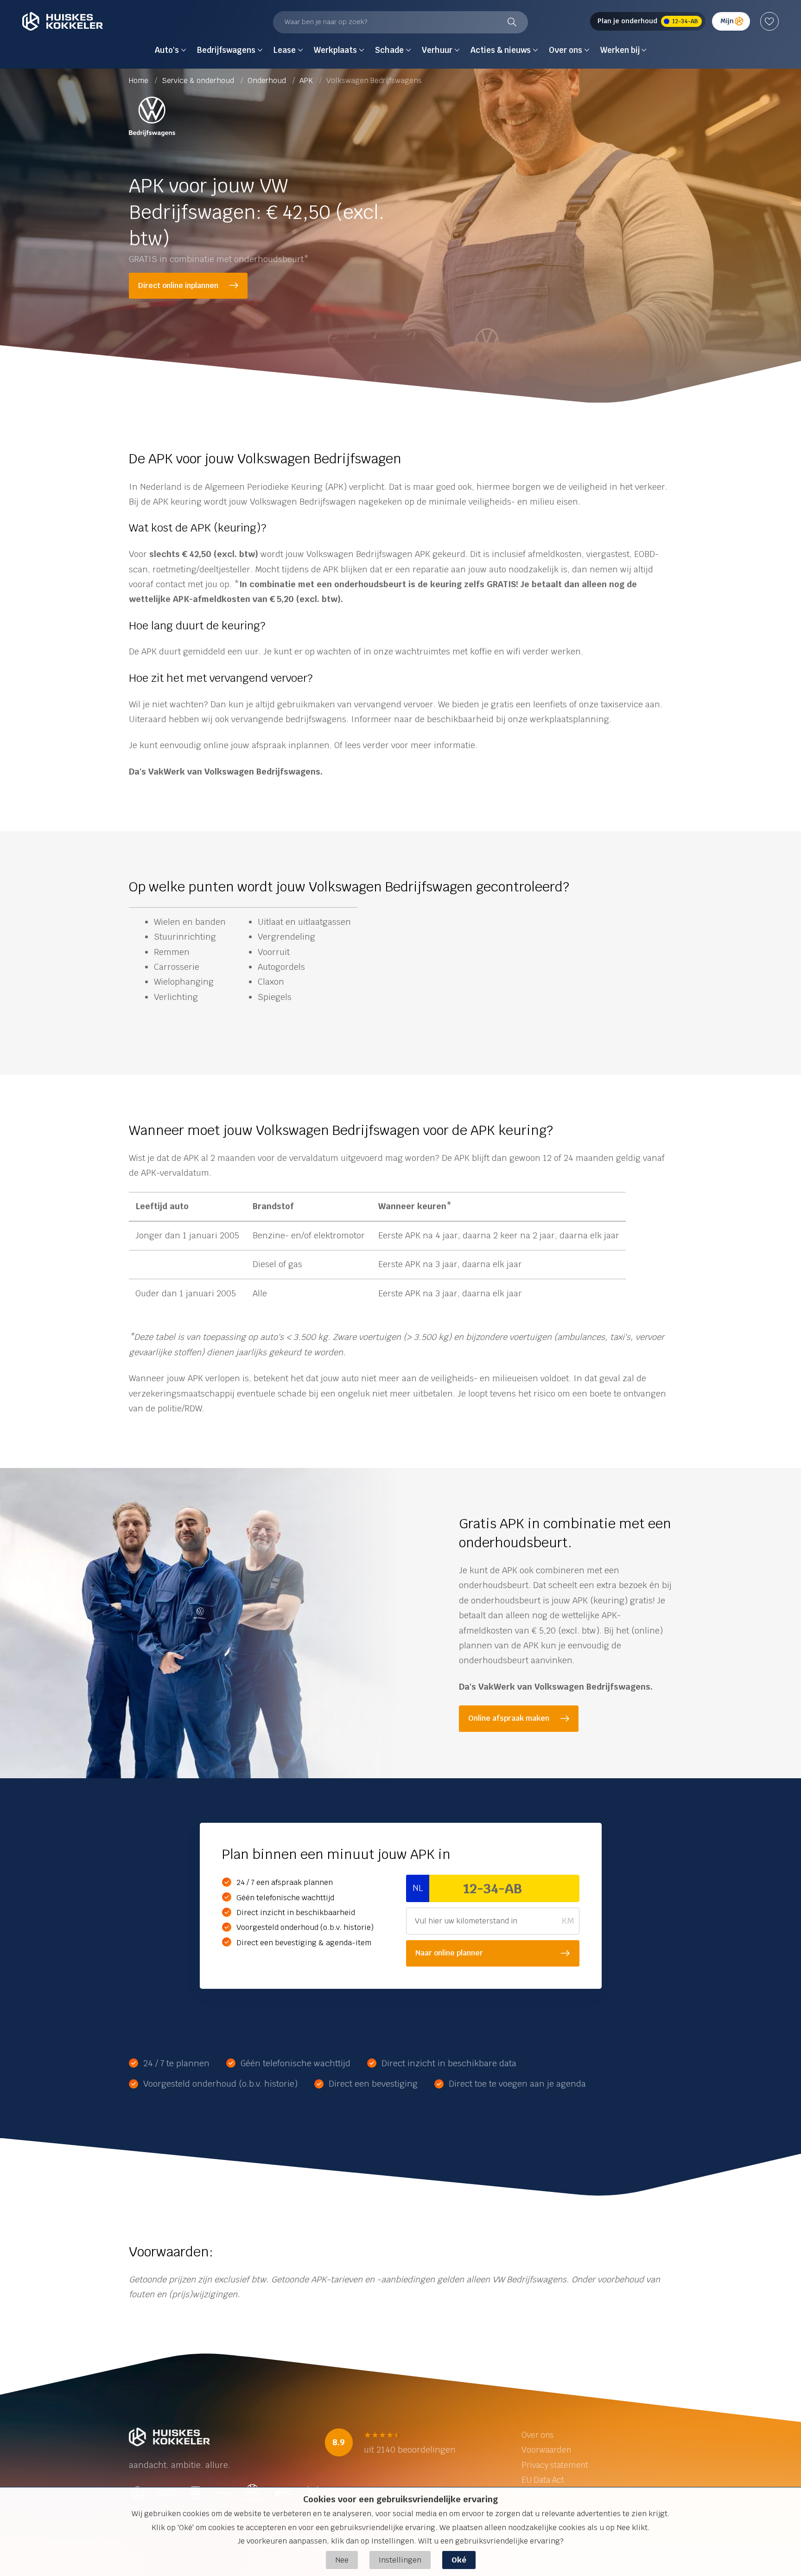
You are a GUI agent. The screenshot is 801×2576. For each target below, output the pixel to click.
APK (307, 80)
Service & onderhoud (199, 80)
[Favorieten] (769, 21)
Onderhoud (268, 80)
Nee (342, 2560)
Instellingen (400, 2560)
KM (568, 1921)
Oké (459, 2560)
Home (140, 80)
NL (418, 1888)
